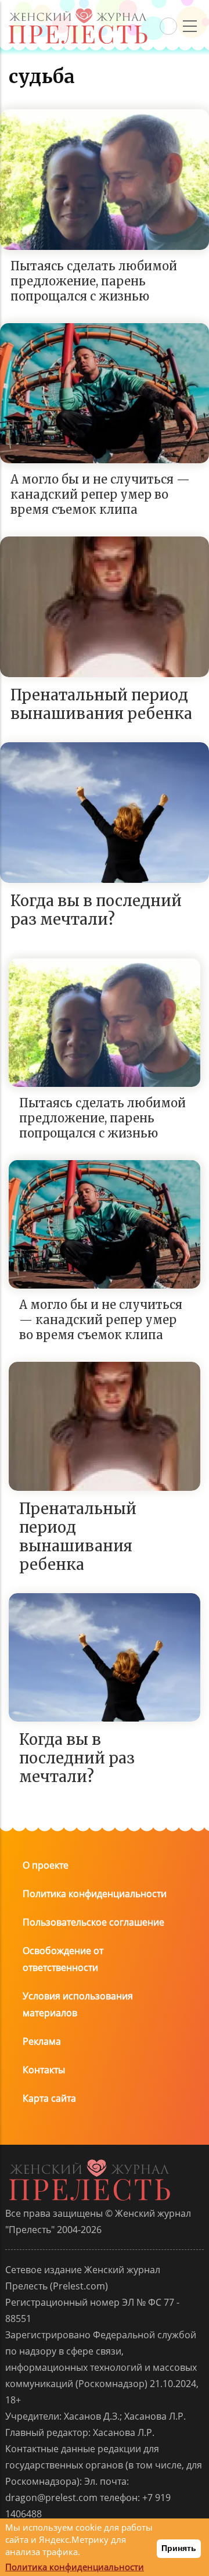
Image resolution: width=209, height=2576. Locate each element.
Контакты (44, 2070)
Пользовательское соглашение (93, 1922)
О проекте (46, 1865)
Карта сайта (49, 2098)
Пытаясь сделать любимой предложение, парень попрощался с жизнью (94, 281)
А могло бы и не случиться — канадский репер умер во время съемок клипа (100, 494)
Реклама (42, 2041)
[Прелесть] (78, 12)
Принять (179, 2548)
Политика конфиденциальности (95, 1894)
